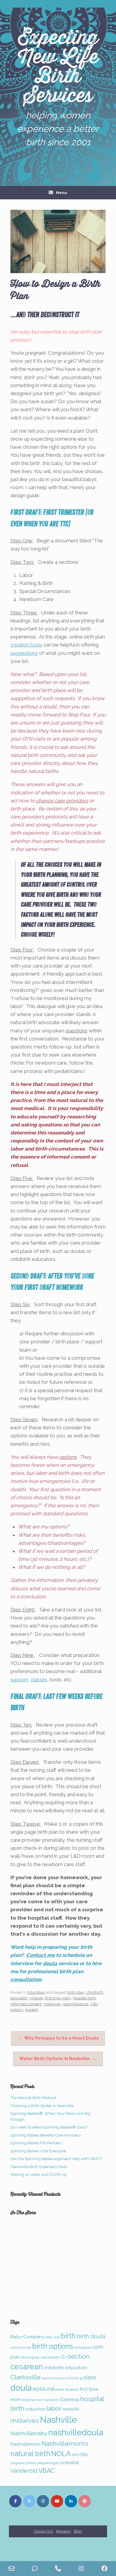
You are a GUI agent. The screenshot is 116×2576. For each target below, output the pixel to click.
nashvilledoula (76, 2004)
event (60, 2389)
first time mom (58, 1998)
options (17, 2010)
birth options (53, 2346)
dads (90, 2377)
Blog (78, 2531)
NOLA (61, 2454)
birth (68, 2336)
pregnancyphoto (23, 2463)
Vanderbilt (24, 2471)
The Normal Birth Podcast (33, 2098)
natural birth (30, 2454)
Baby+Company (27, 2337)
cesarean (27, 2367)
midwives (52, 2004)
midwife (71, 2409)
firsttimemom (32, 2400)
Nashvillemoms (65, 2443)
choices (36, 1998)
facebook (72, 2389)
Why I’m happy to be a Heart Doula (58, 2038)
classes (39, 1680)
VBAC (47, 2471)
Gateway (70, 2399)
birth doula (91, 2336)
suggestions (24, 653)
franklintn (51, 2400)
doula (50, 1963)
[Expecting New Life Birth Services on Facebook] (15, 2501)
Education (36, 1992)
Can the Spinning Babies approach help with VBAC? (56, 2159)
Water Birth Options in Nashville (58, 2059)
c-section (76, 2356)
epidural (44, 2389)
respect (32, 2010)
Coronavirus (59, 2378)
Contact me (40, 1955)
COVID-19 (76, 2378)
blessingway (30, 2357)
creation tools (26, 645)
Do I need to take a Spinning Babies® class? (49, 2127)
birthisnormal (21, 2347)
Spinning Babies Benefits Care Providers (46, 2135)
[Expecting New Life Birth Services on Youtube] (57, 2501)
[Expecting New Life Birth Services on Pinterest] (85, 2501)
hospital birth (84, 1998)
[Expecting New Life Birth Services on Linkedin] (71, 2501)
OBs (94, 2004)
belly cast (52, 2337)
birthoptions (83, 2347)
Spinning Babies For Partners (36, 2143)
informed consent (26, 2004)
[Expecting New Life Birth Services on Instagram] (43, 2501)
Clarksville (26, 2377)
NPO (75, 2455)
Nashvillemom (25, 2444)
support (19, 1680)
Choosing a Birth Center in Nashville (42, 2106)
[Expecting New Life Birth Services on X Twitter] (29, 2501)
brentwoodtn (51, 2357)
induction (35, 2409)
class (45, 2378)
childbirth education (65, 2368)
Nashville (58, 2420)
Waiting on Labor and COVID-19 (39, 2174)
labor (54, 2408)
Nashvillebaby (29, 2433)
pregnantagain (48, 2463)
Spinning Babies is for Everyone (38, 2151)
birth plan (76, 1992)
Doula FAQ (43, 2531)
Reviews (63, 2531)
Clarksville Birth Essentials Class (39, 2167)
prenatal (70, 2462)
